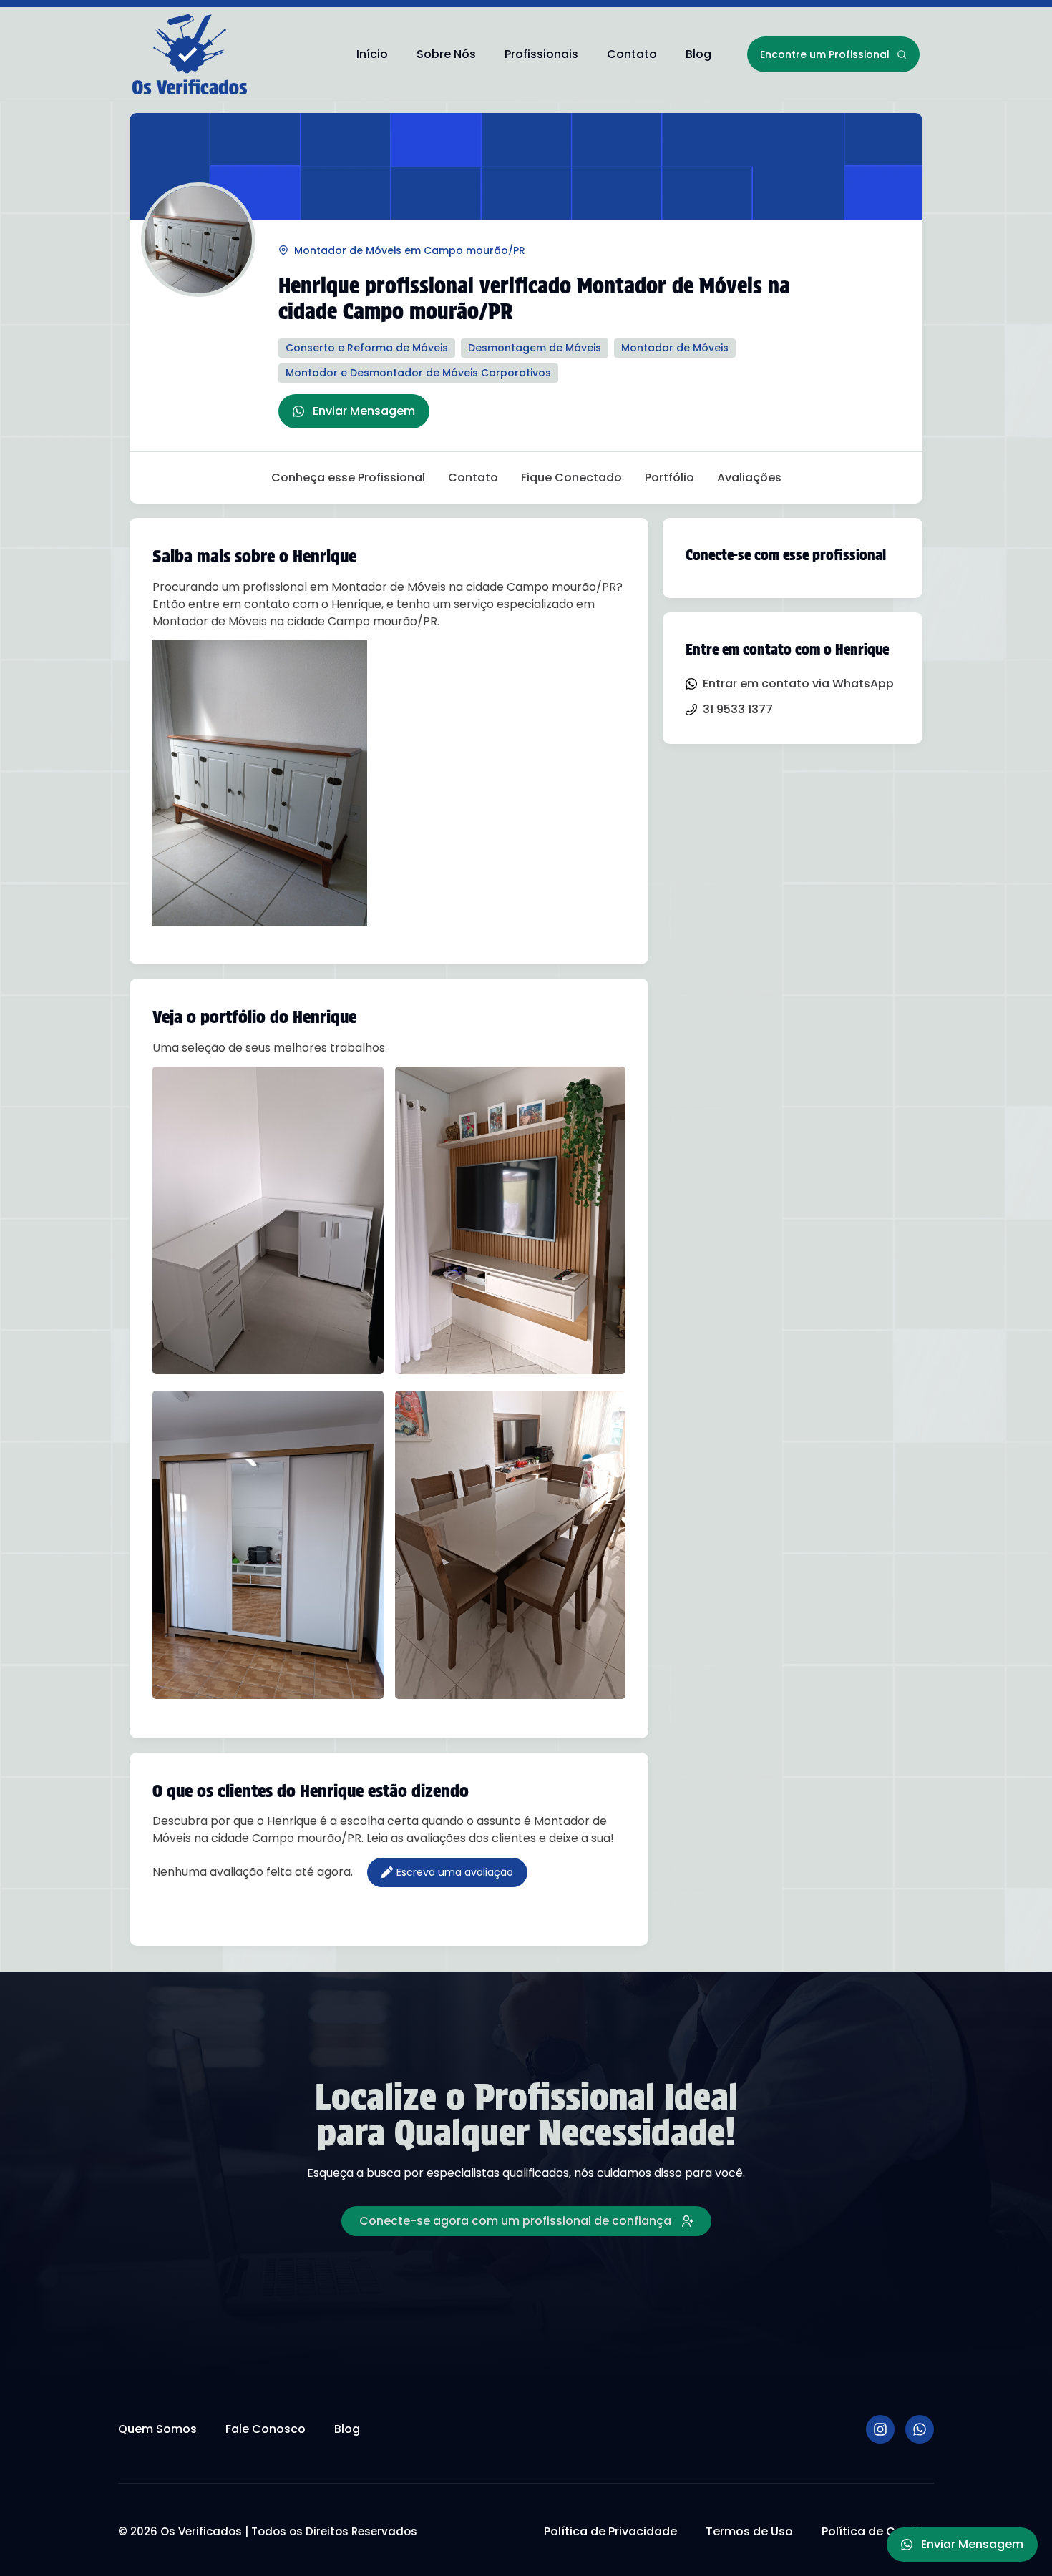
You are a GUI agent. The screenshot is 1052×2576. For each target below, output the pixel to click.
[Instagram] (880, 2429)
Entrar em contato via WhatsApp (798, 684)
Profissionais (541, 54)
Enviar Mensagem (364, 411)
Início (372, 54)
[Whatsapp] (920, 2429)
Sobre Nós (446, 54)
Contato (632, 54)
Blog (698, 54)
